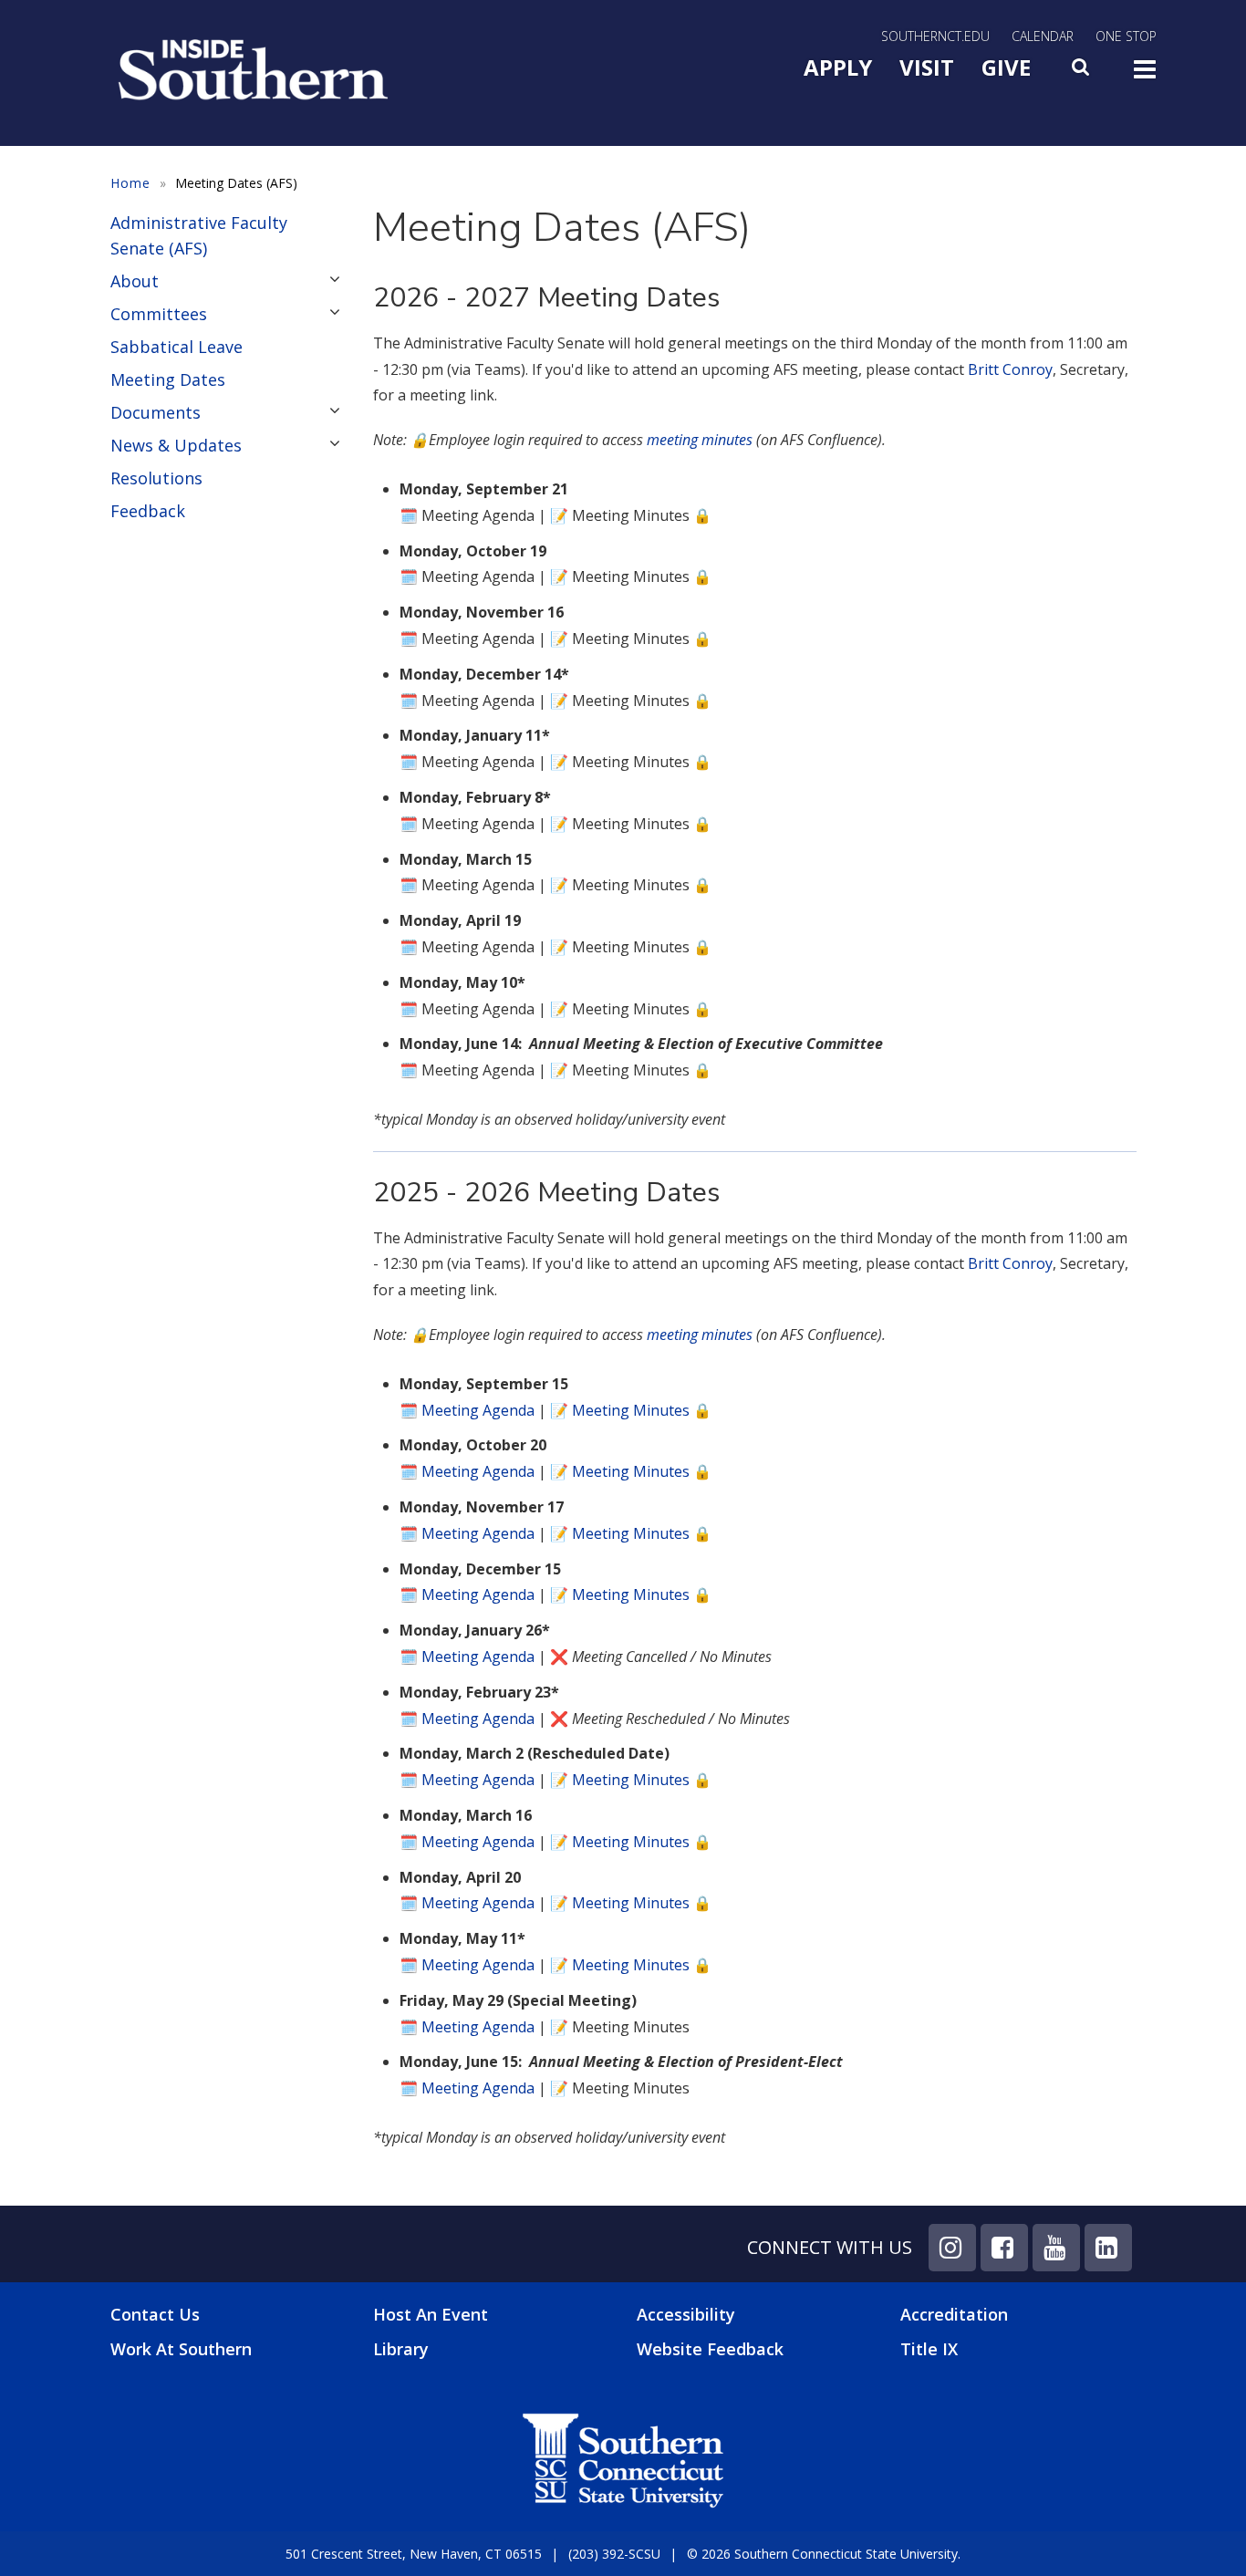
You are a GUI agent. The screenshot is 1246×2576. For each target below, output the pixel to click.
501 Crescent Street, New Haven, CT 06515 (414, 2554)
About (135, 281)
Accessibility (686, 2314)
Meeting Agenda (478, 1410)
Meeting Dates (168, 379)
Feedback (148, 511)
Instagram (952, 2248)
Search (1082, 72)
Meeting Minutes (631, 1410)
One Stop (1126, 36)
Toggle (1145, 75)
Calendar (1043, 36)
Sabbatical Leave (177, 347)
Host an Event (431, 2314)
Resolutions (156, 478)
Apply (838, 67)
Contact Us (155, 2315)
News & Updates (176, 445)
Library (401, 2349)
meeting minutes (700, 440)
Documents (156, 412)
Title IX (929, 2349)
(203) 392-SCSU (614, 2554)
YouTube (1056, 2248)
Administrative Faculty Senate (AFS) (199, 235)
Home (130, 183)
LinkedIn (1108, 2248)
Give (1006, 67)
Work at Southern (181, 2349)
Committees (159, 314)
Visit (927, 67)
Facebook (1004, 2248)
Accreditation (954, 2314)
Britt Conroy (1010, 369)
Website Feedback (710, 2349)
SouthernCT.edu (935, 36)
